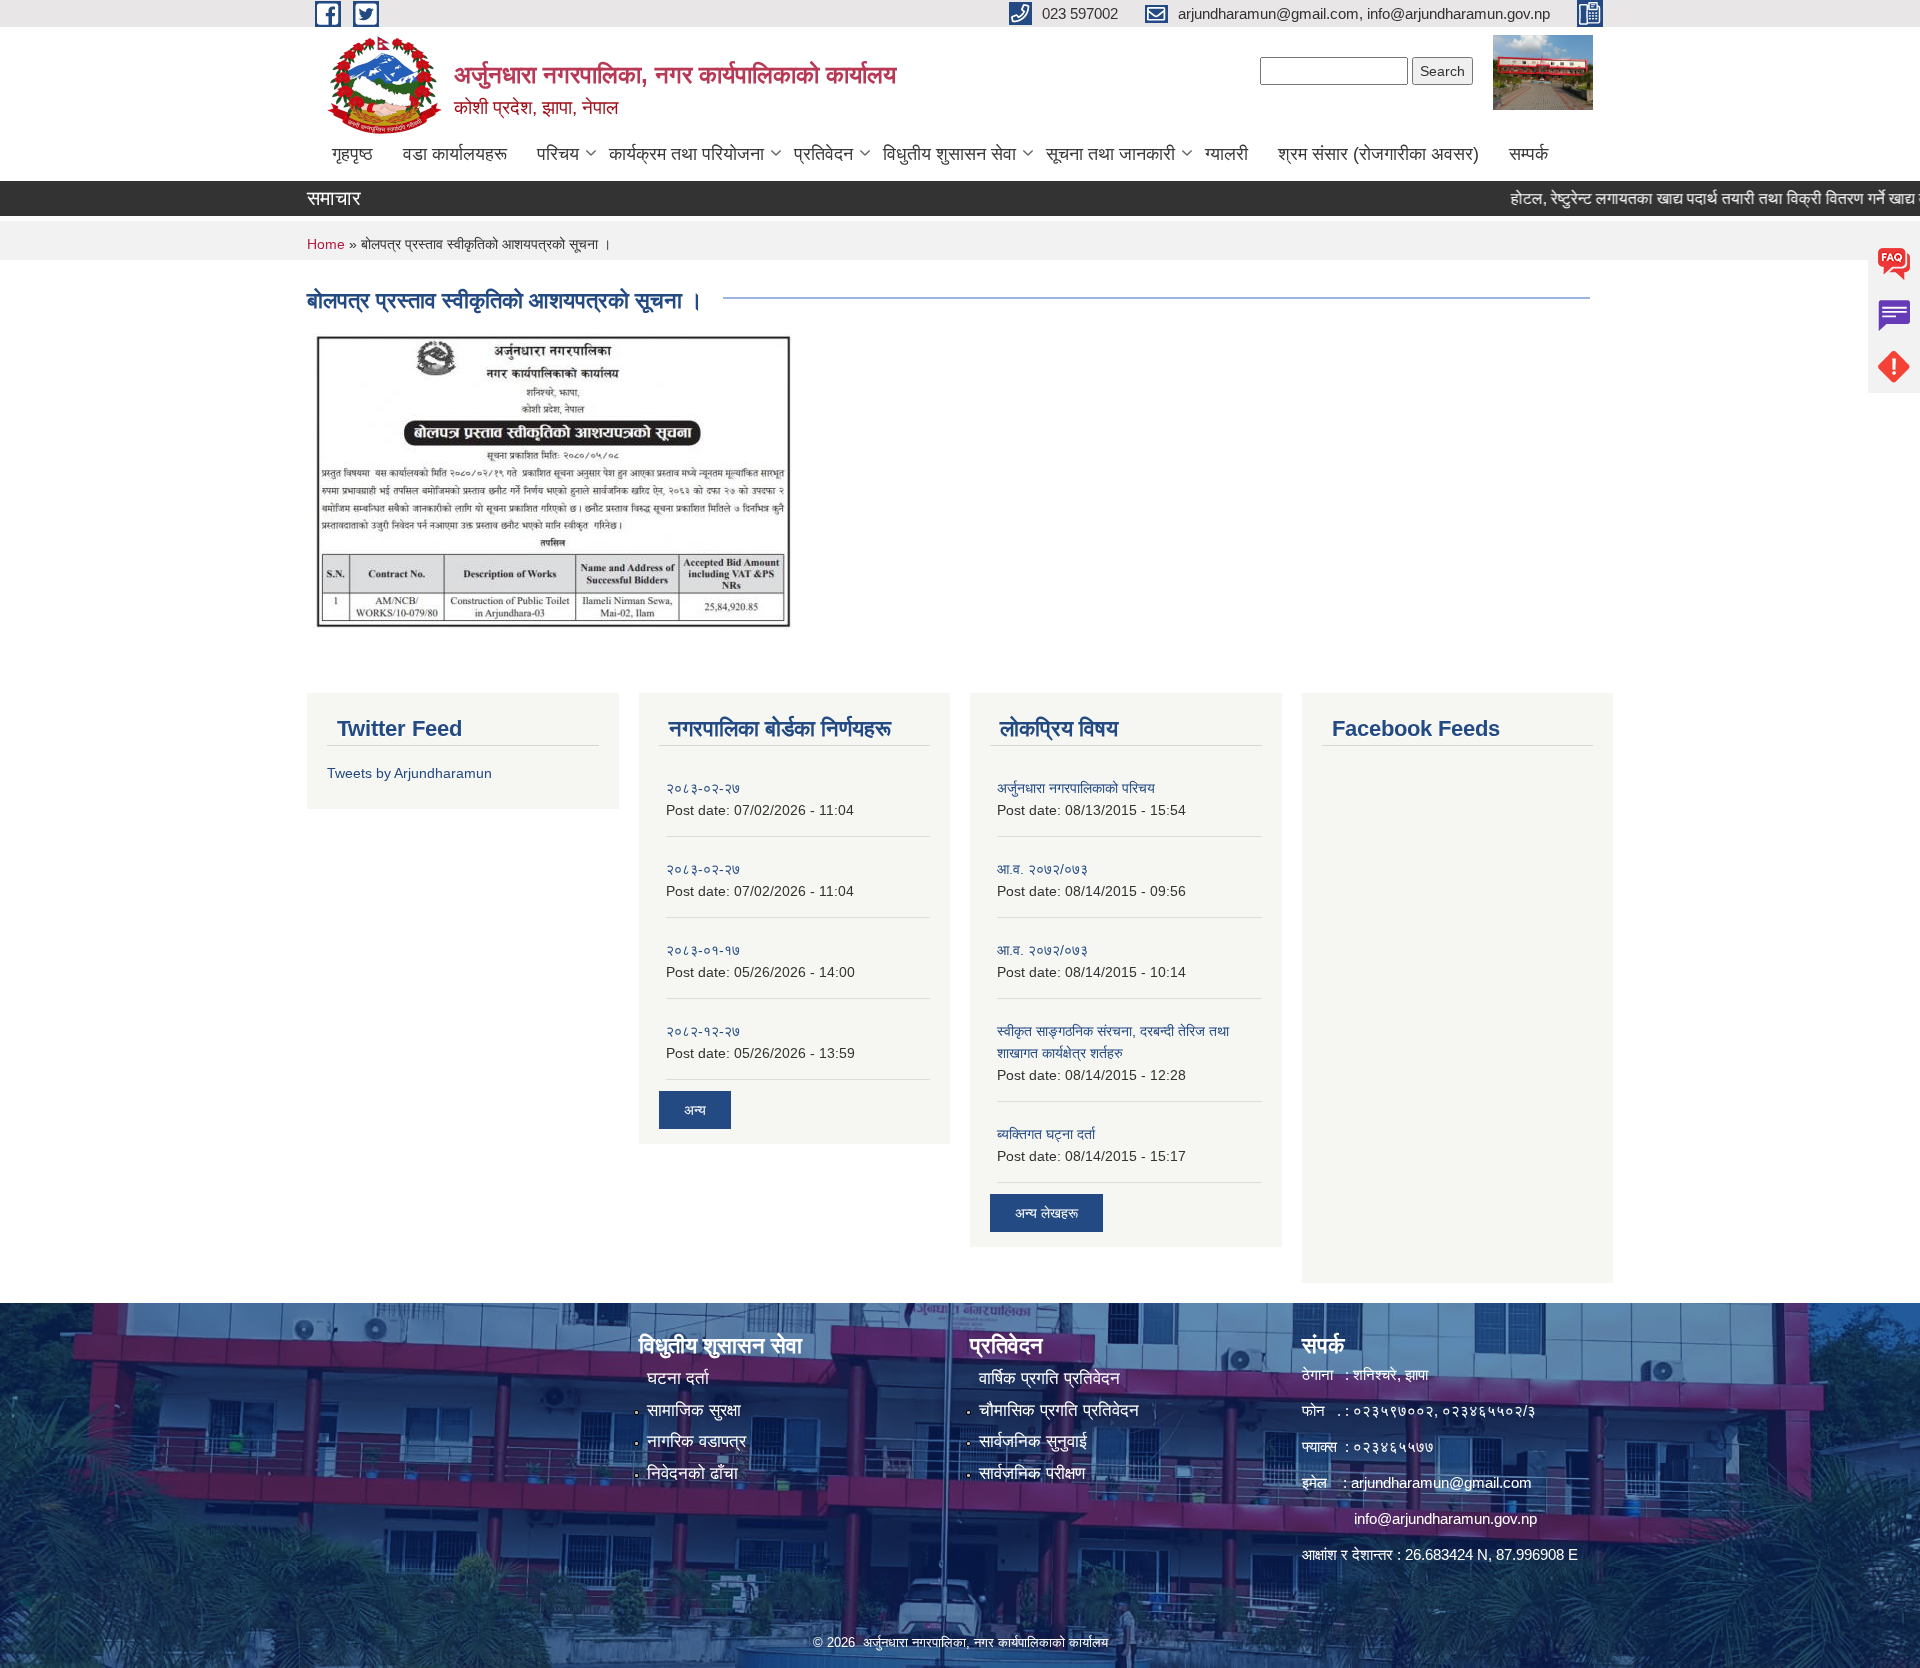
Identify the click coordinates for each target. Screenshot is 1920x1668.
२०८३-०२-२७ (703, 788)
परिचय (558, 154)
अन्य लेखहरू (1046, 1213)
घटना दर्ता (678, 1378)
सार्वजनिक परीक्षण (1032, 1473)
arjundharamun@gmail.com (1441, 1482)
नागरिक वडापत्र (696, 1441)
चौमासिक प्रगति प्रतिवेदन (1059, 1410)
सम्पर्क (1528, 154)
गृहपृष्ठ (352, 154)
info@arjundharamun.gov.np (1445, 1518)
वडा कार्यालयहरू (455, 154)
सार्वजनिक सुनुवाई (1033, 1441)
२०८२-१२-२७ (703, 1031)
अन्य (695, 1110)
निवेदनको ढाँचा (692, 1473)
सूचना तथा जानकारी (1110, 154)
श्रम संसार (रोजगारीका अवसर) (1378, 154)
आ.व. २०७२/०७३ (1042, 869)
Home (326, 244)
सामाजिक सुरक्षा (694, 1410)
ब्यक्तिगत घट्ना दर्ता (1046, 1134)
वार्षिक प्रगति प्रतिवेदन (1049, 1378)
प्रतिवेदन (823, 154)
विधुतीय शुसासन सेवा (949, 154)
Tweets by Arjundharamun (409, 773)
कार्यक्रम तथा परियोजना (686, 154)
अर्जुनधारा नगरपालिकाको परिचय (1076, 788)
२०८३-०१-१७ (703, 950)
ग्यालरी (1226, 154)
